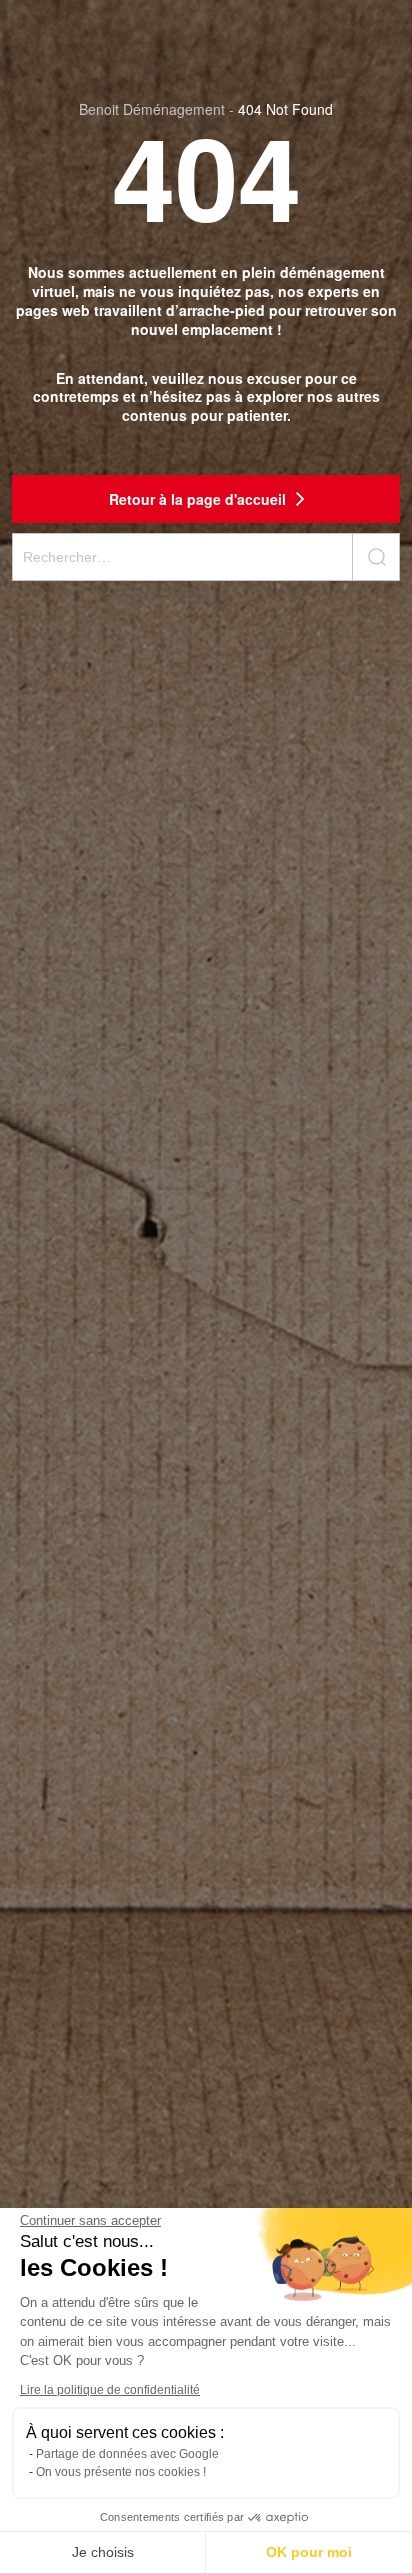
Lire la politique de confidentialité (110, 2390)
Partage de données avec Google (127, 2454)
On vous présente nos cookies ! (121, 2472)
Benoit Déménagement (152, 109)
